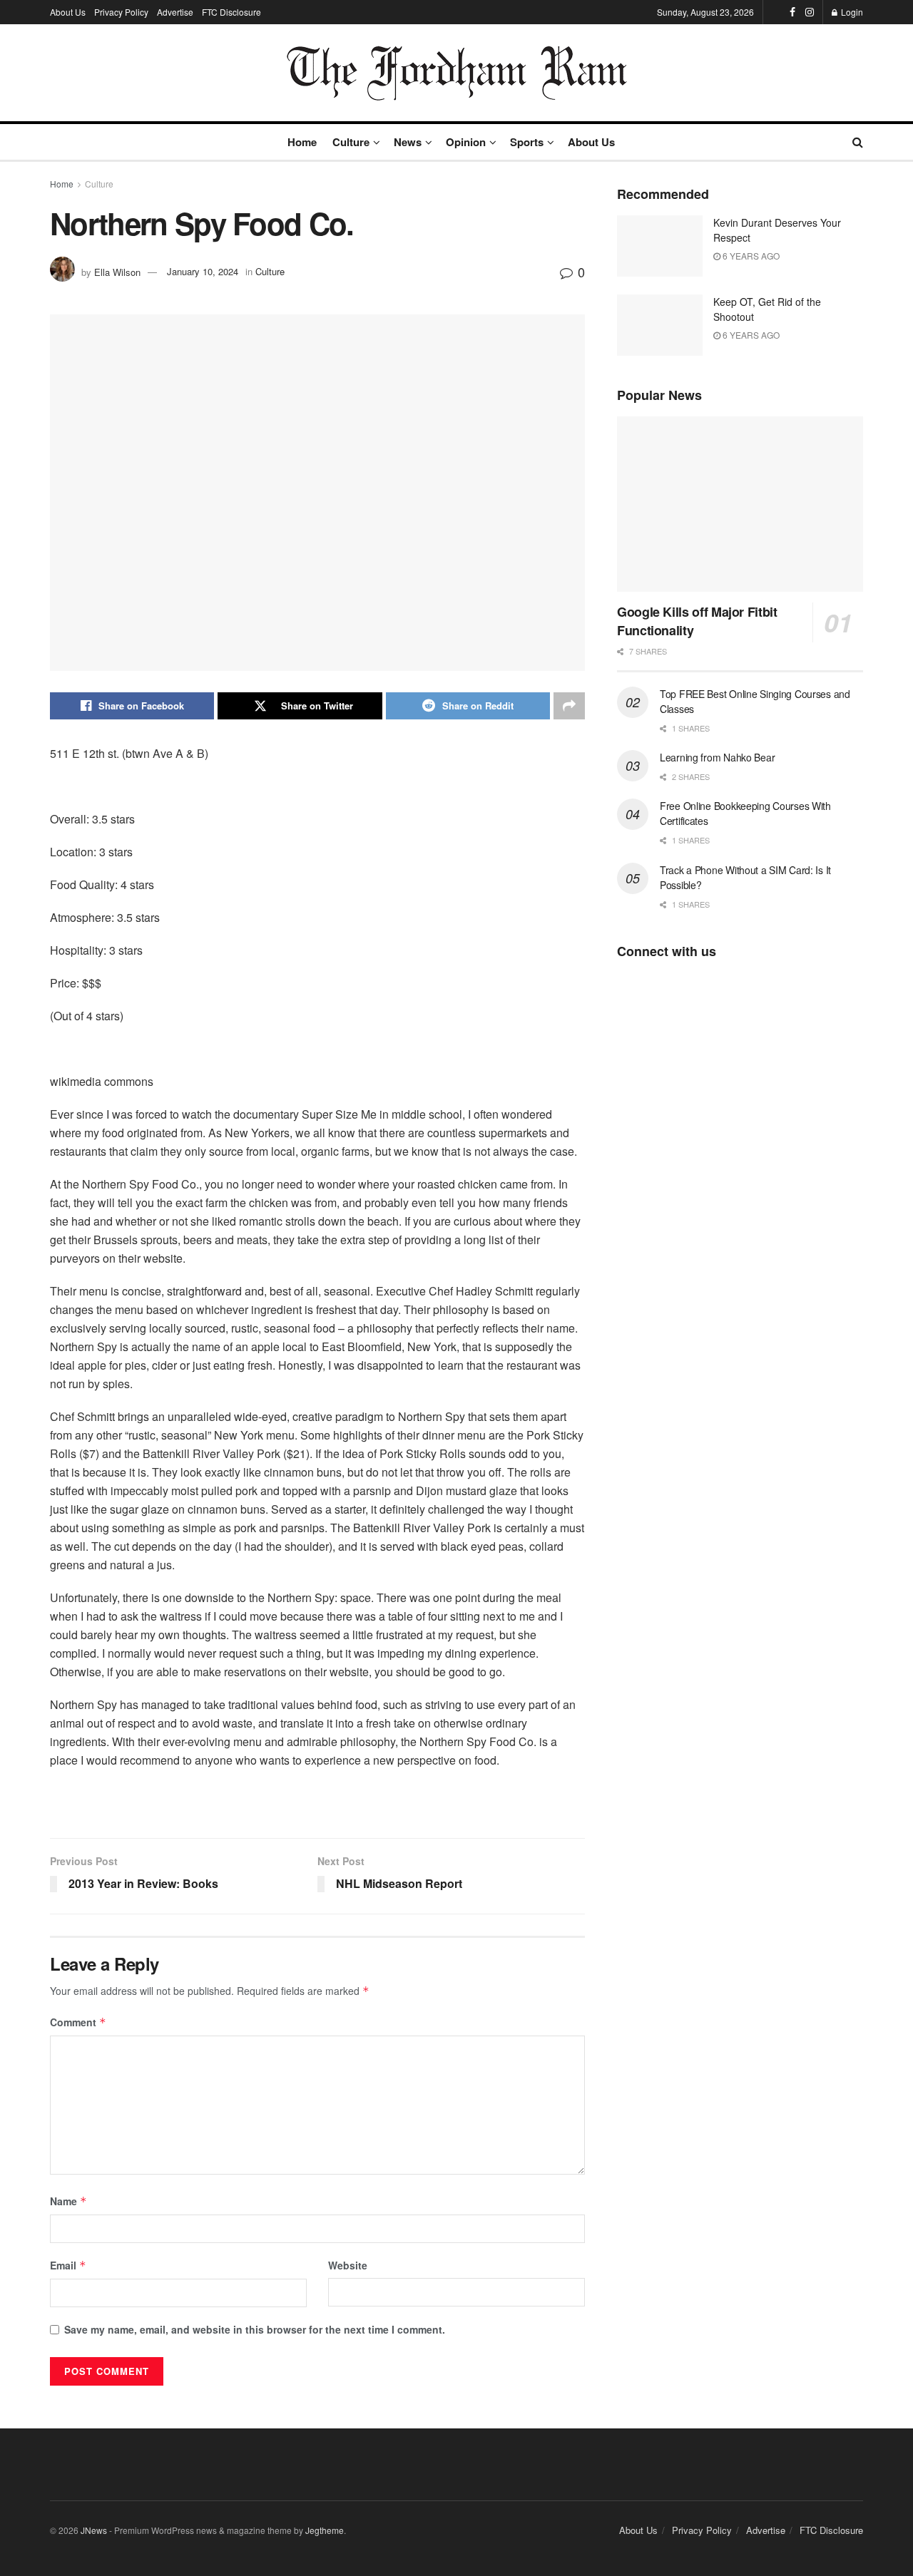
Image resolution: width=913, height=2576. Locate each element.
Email (68, 2265)
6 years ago (750, 256)
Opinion (466, 142)
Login (851, 12)
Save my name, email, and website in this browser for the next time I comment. (255, 2329)
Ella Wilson (117, 271)
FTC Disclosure (231, 12)
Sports (527, 142)
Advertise (175, 12)
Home (302, 142)
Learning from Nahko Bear (717, 757)
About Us (68, 12)
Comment (78, 2022)
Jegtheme (325, 2530)
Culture (351, 142)
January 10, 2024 (203, 271)
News (408, 142)
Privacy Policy (121, 12)
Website (348, 2265)
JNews (94, 2530)
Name (68, 2201)
